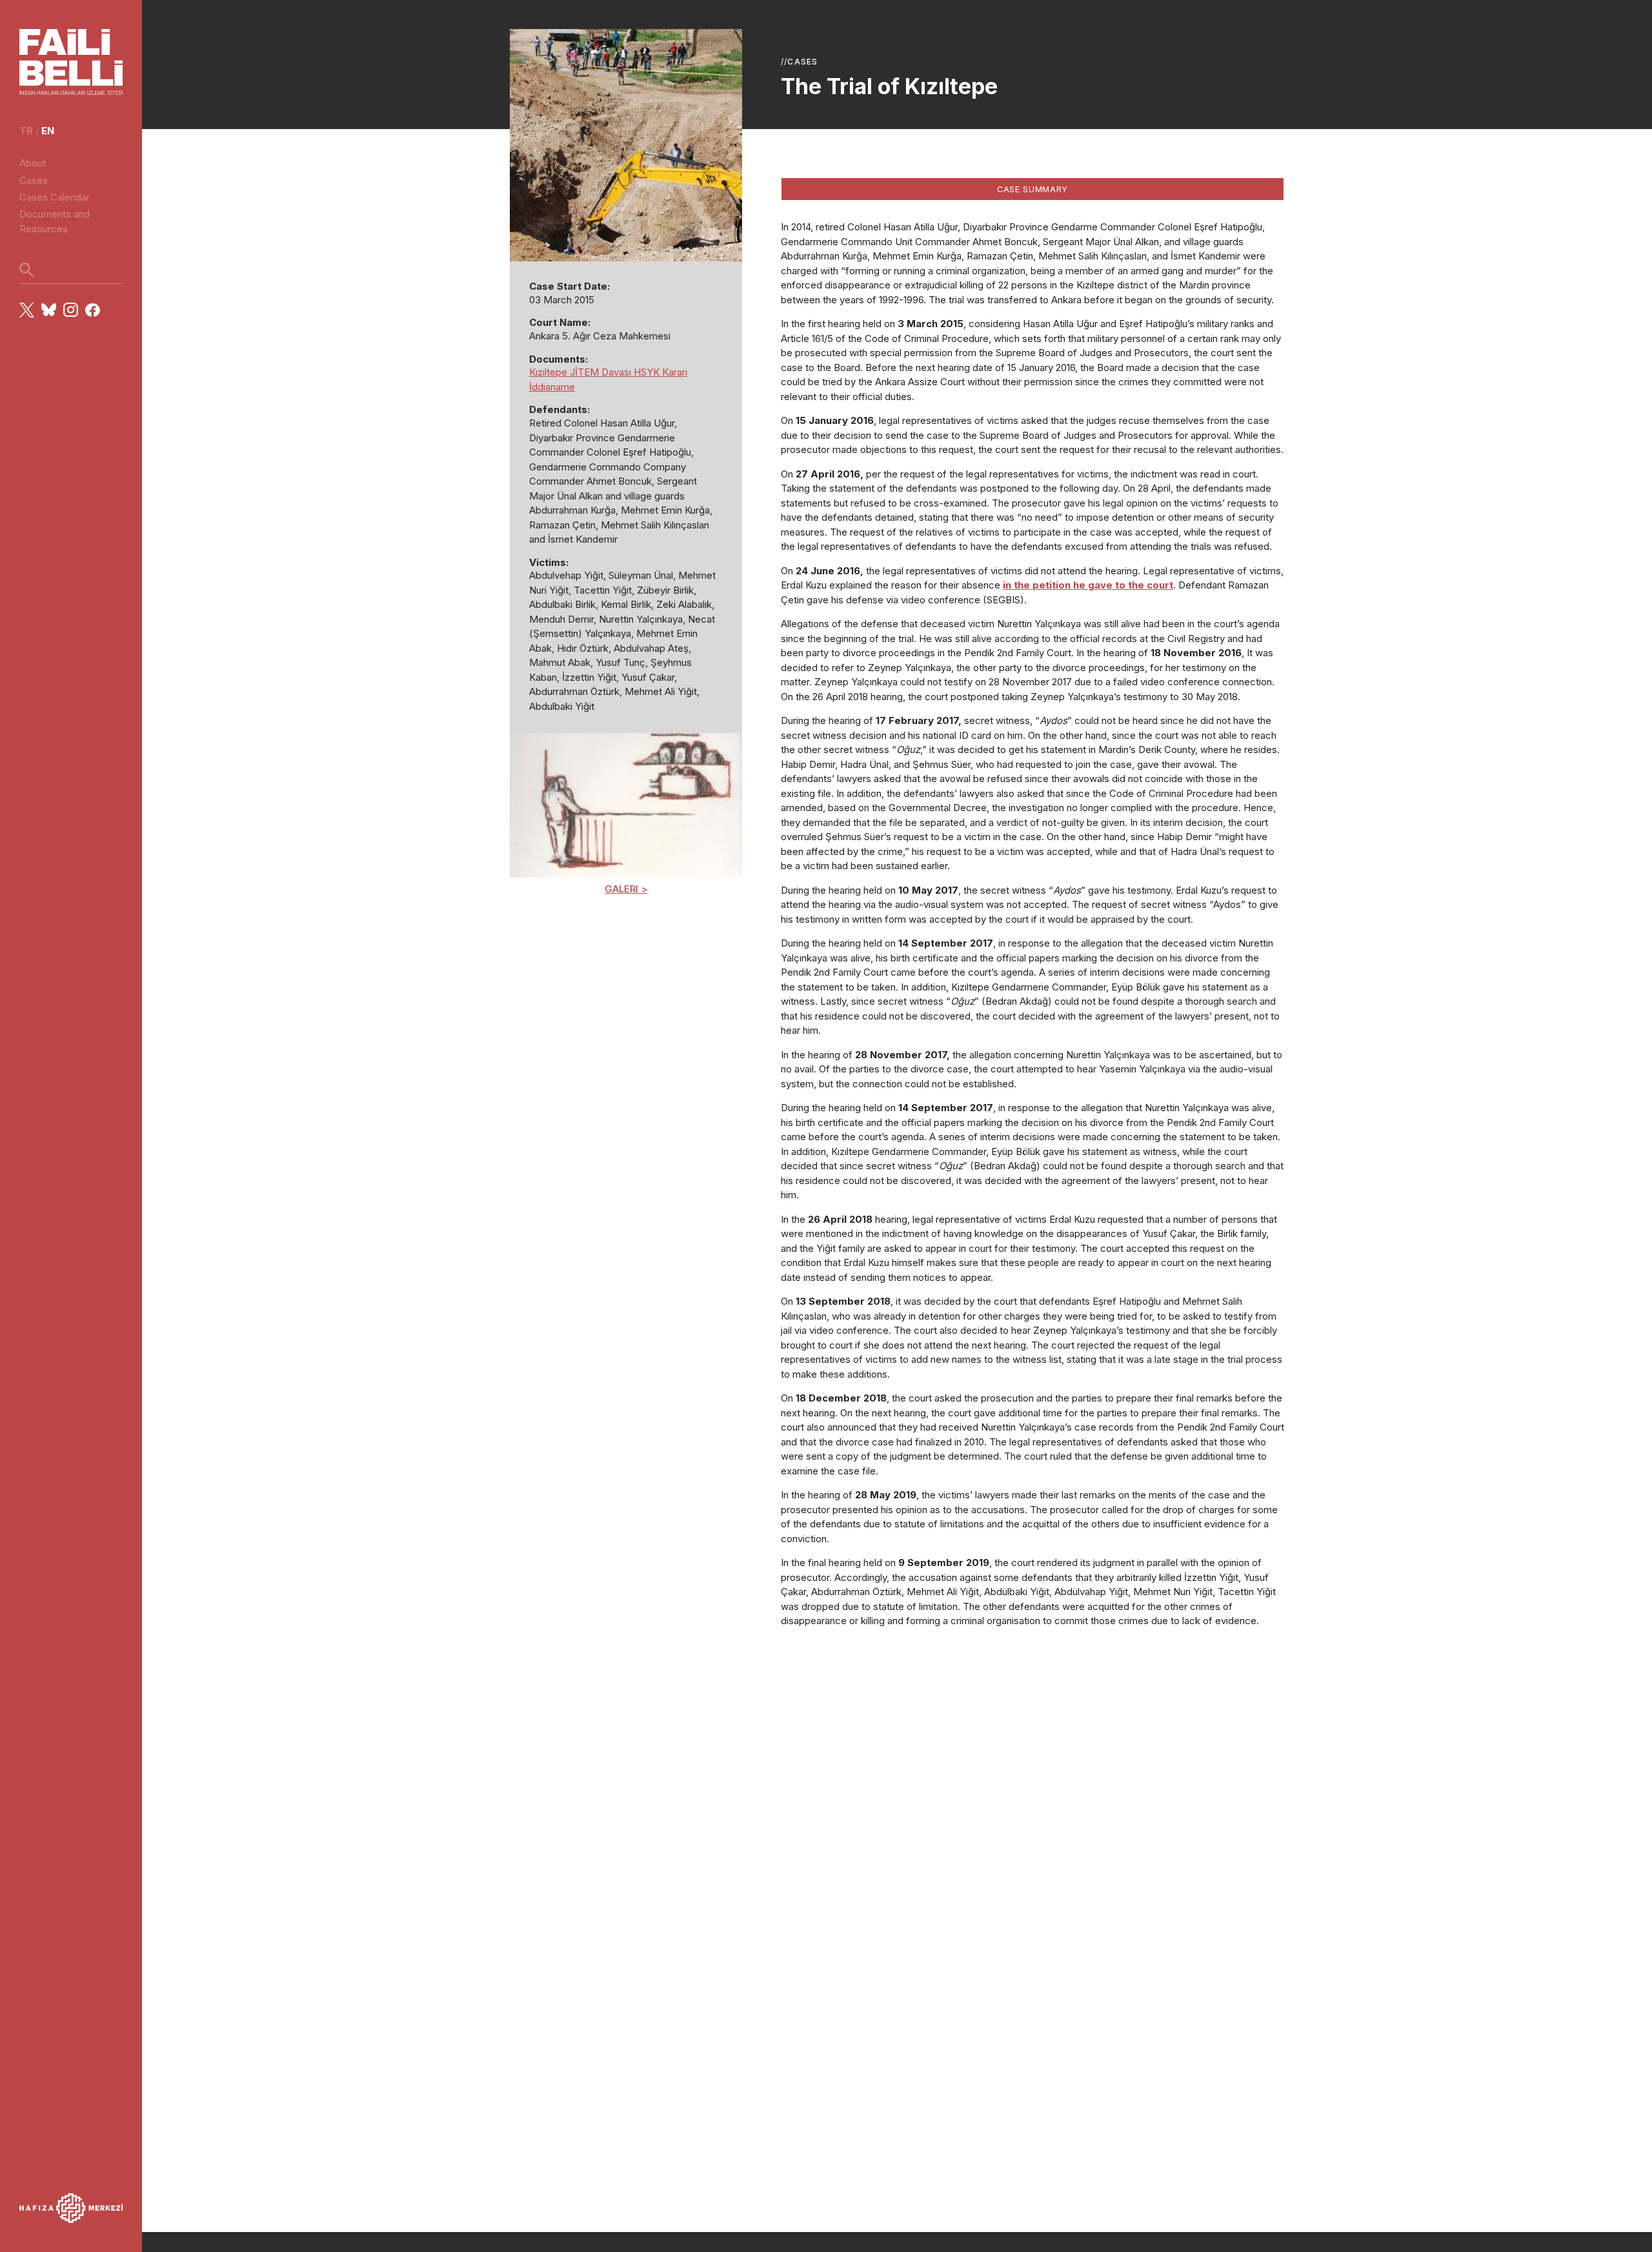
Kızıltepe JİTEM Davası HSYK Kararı (608, 372)
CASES (802, 62)
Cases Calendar (55, 197)
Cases (34, 180)
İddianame (552, 387)
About (33, 163)
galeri (621, 889)
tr (26, 131)
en (48, 131)
